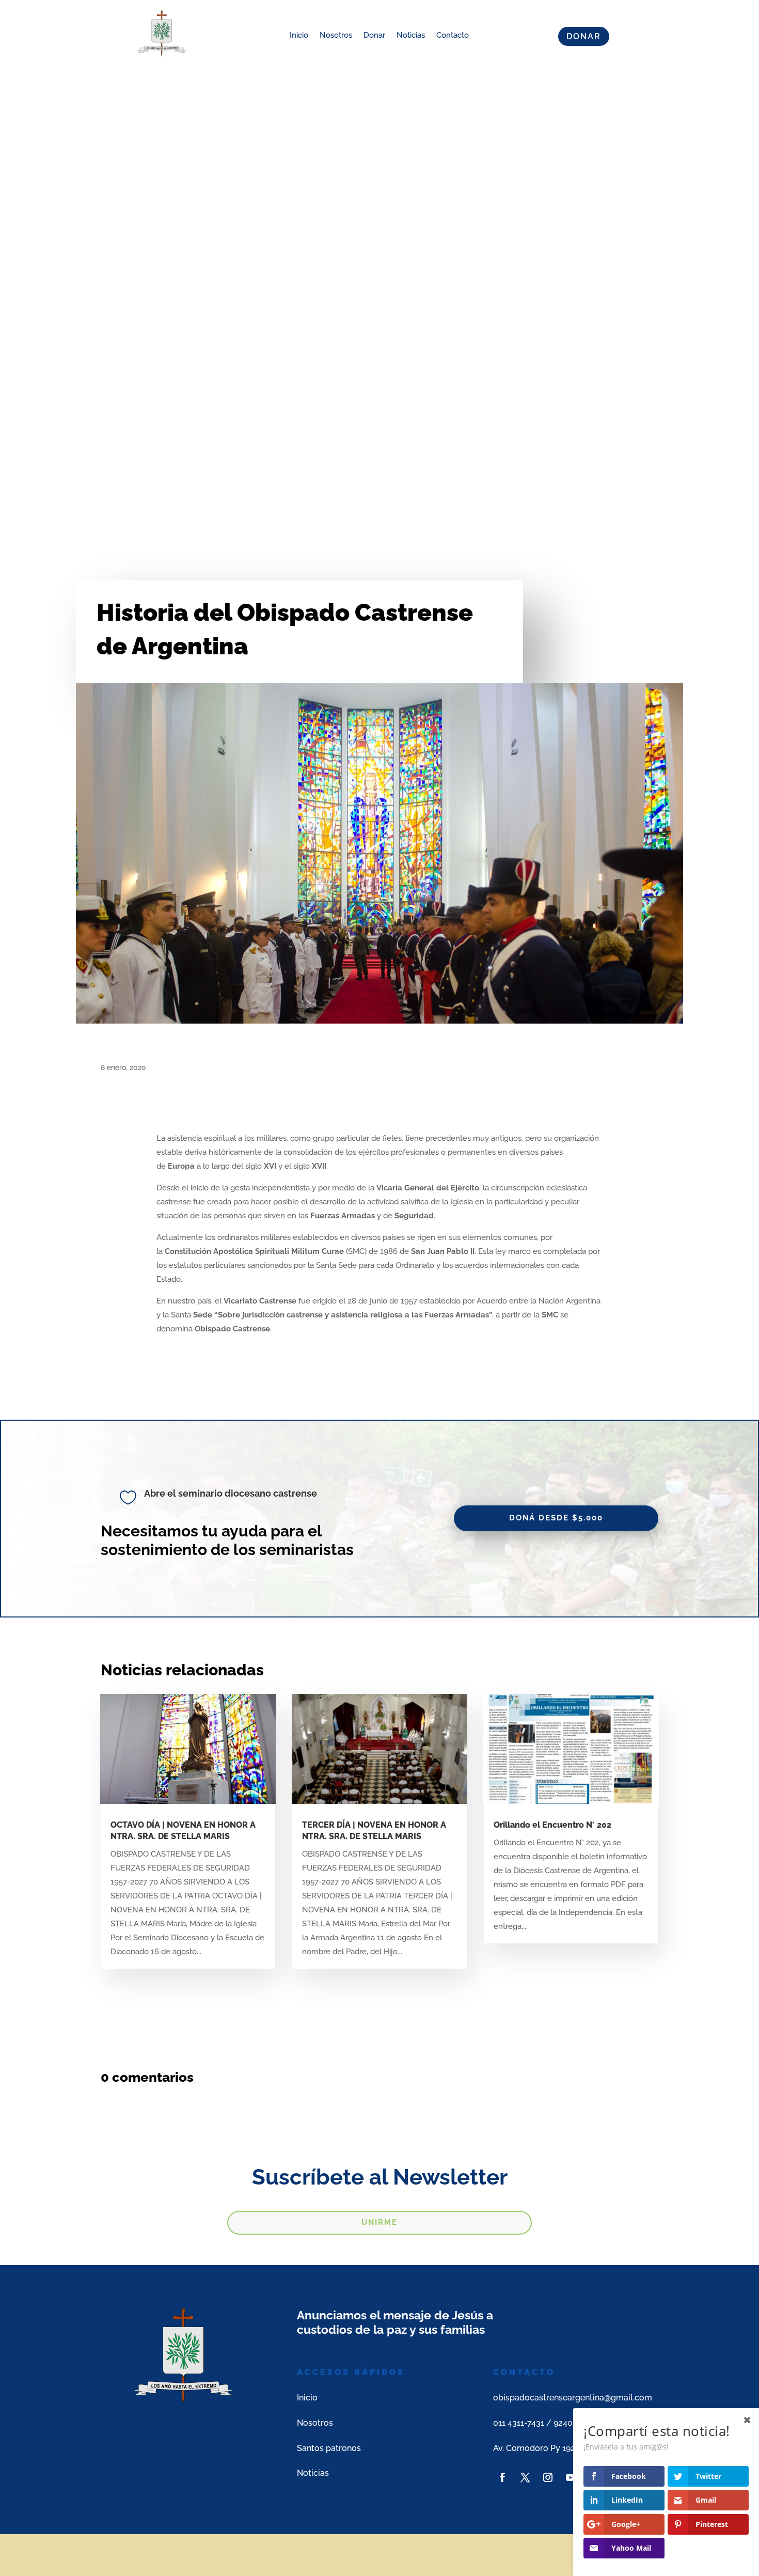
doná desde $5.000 (556, 1518)
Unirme (379, 2222)
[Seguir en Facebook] (502, 2477)
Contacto (453, 35)
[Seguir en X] (525, 2477)
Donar (374, 35)
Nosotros (336, 35)
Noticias (411, 35)
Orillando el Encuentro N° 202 (552, 1825)
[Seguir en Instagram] (548, 2477)
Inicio (299, 35)
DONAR (584, 36)
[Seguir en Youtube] (571, 2477)
